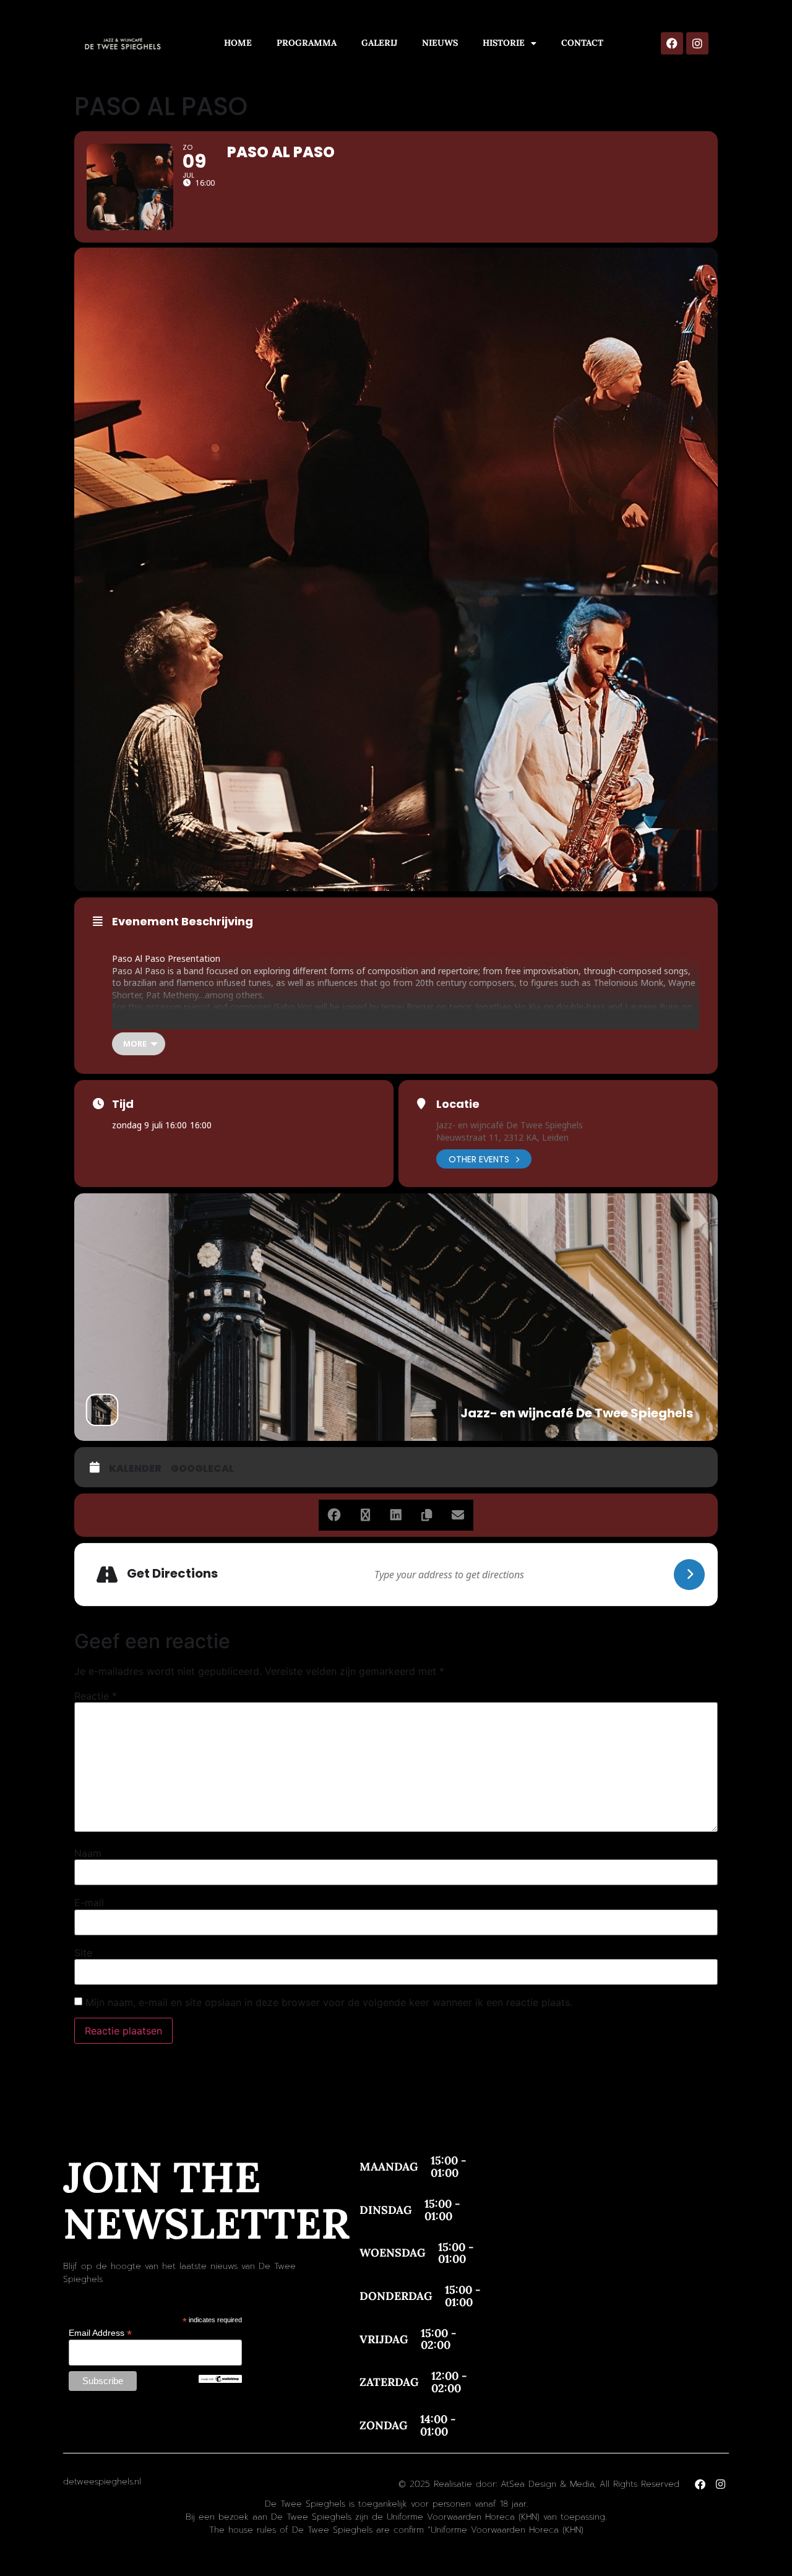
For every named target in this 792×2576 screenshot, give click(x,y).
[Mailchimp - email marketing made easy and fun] (220, 2380)
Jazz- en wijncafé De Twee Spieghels (510, 1125)
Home (238, 43)
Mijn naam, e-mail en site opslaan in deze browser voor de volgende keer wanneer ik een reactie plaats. (329, 2002)
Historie (504, 43)
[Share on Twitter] (365, 1515)
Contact (582, 43)
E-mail (89, 1903)
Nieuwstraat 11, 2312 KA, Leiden (502, 1137)
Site (83, 1953)
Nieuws (440, 43)
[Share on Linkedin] (396, 1515)
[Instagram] (697, 43)
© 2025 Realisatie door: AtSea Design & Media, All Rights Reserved (539, 2484)
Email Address (100, 2332)
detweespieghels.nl (102, 2482)
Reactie (96, 1696)
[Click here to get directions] (689, 1575)
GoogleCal (202, 1469)
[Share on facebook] (334, 1515)
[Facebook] (672, 43)
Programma (307, 43)
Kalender (135, 1469)
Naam (88, 1853)
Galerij (379, 43)
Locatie (458, 1104)
